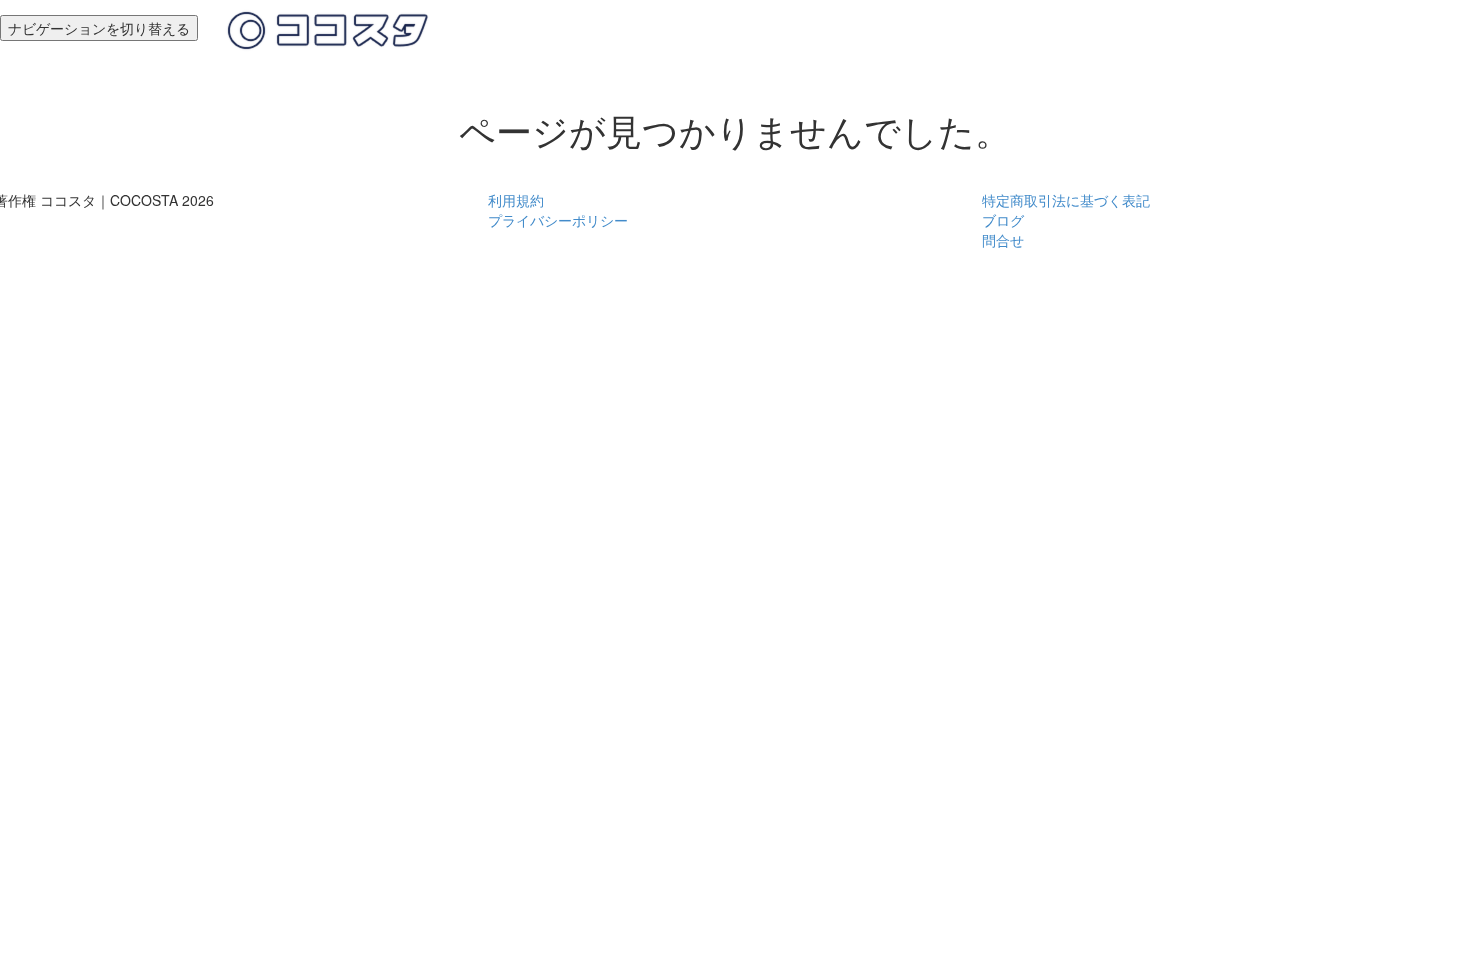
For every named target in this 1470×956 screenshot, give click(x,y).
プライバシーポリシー (558, 220)
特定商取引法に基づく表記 (1066, 200)
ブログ (1003, 220)
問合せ (1003, 240)
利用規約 (516, 200)
